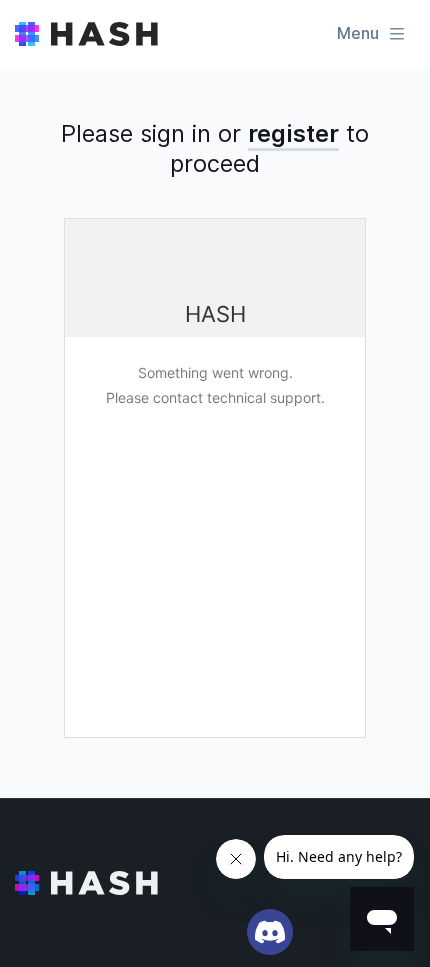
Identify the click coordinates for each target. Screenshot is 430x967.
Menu (358, 33)
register (293, 133)
